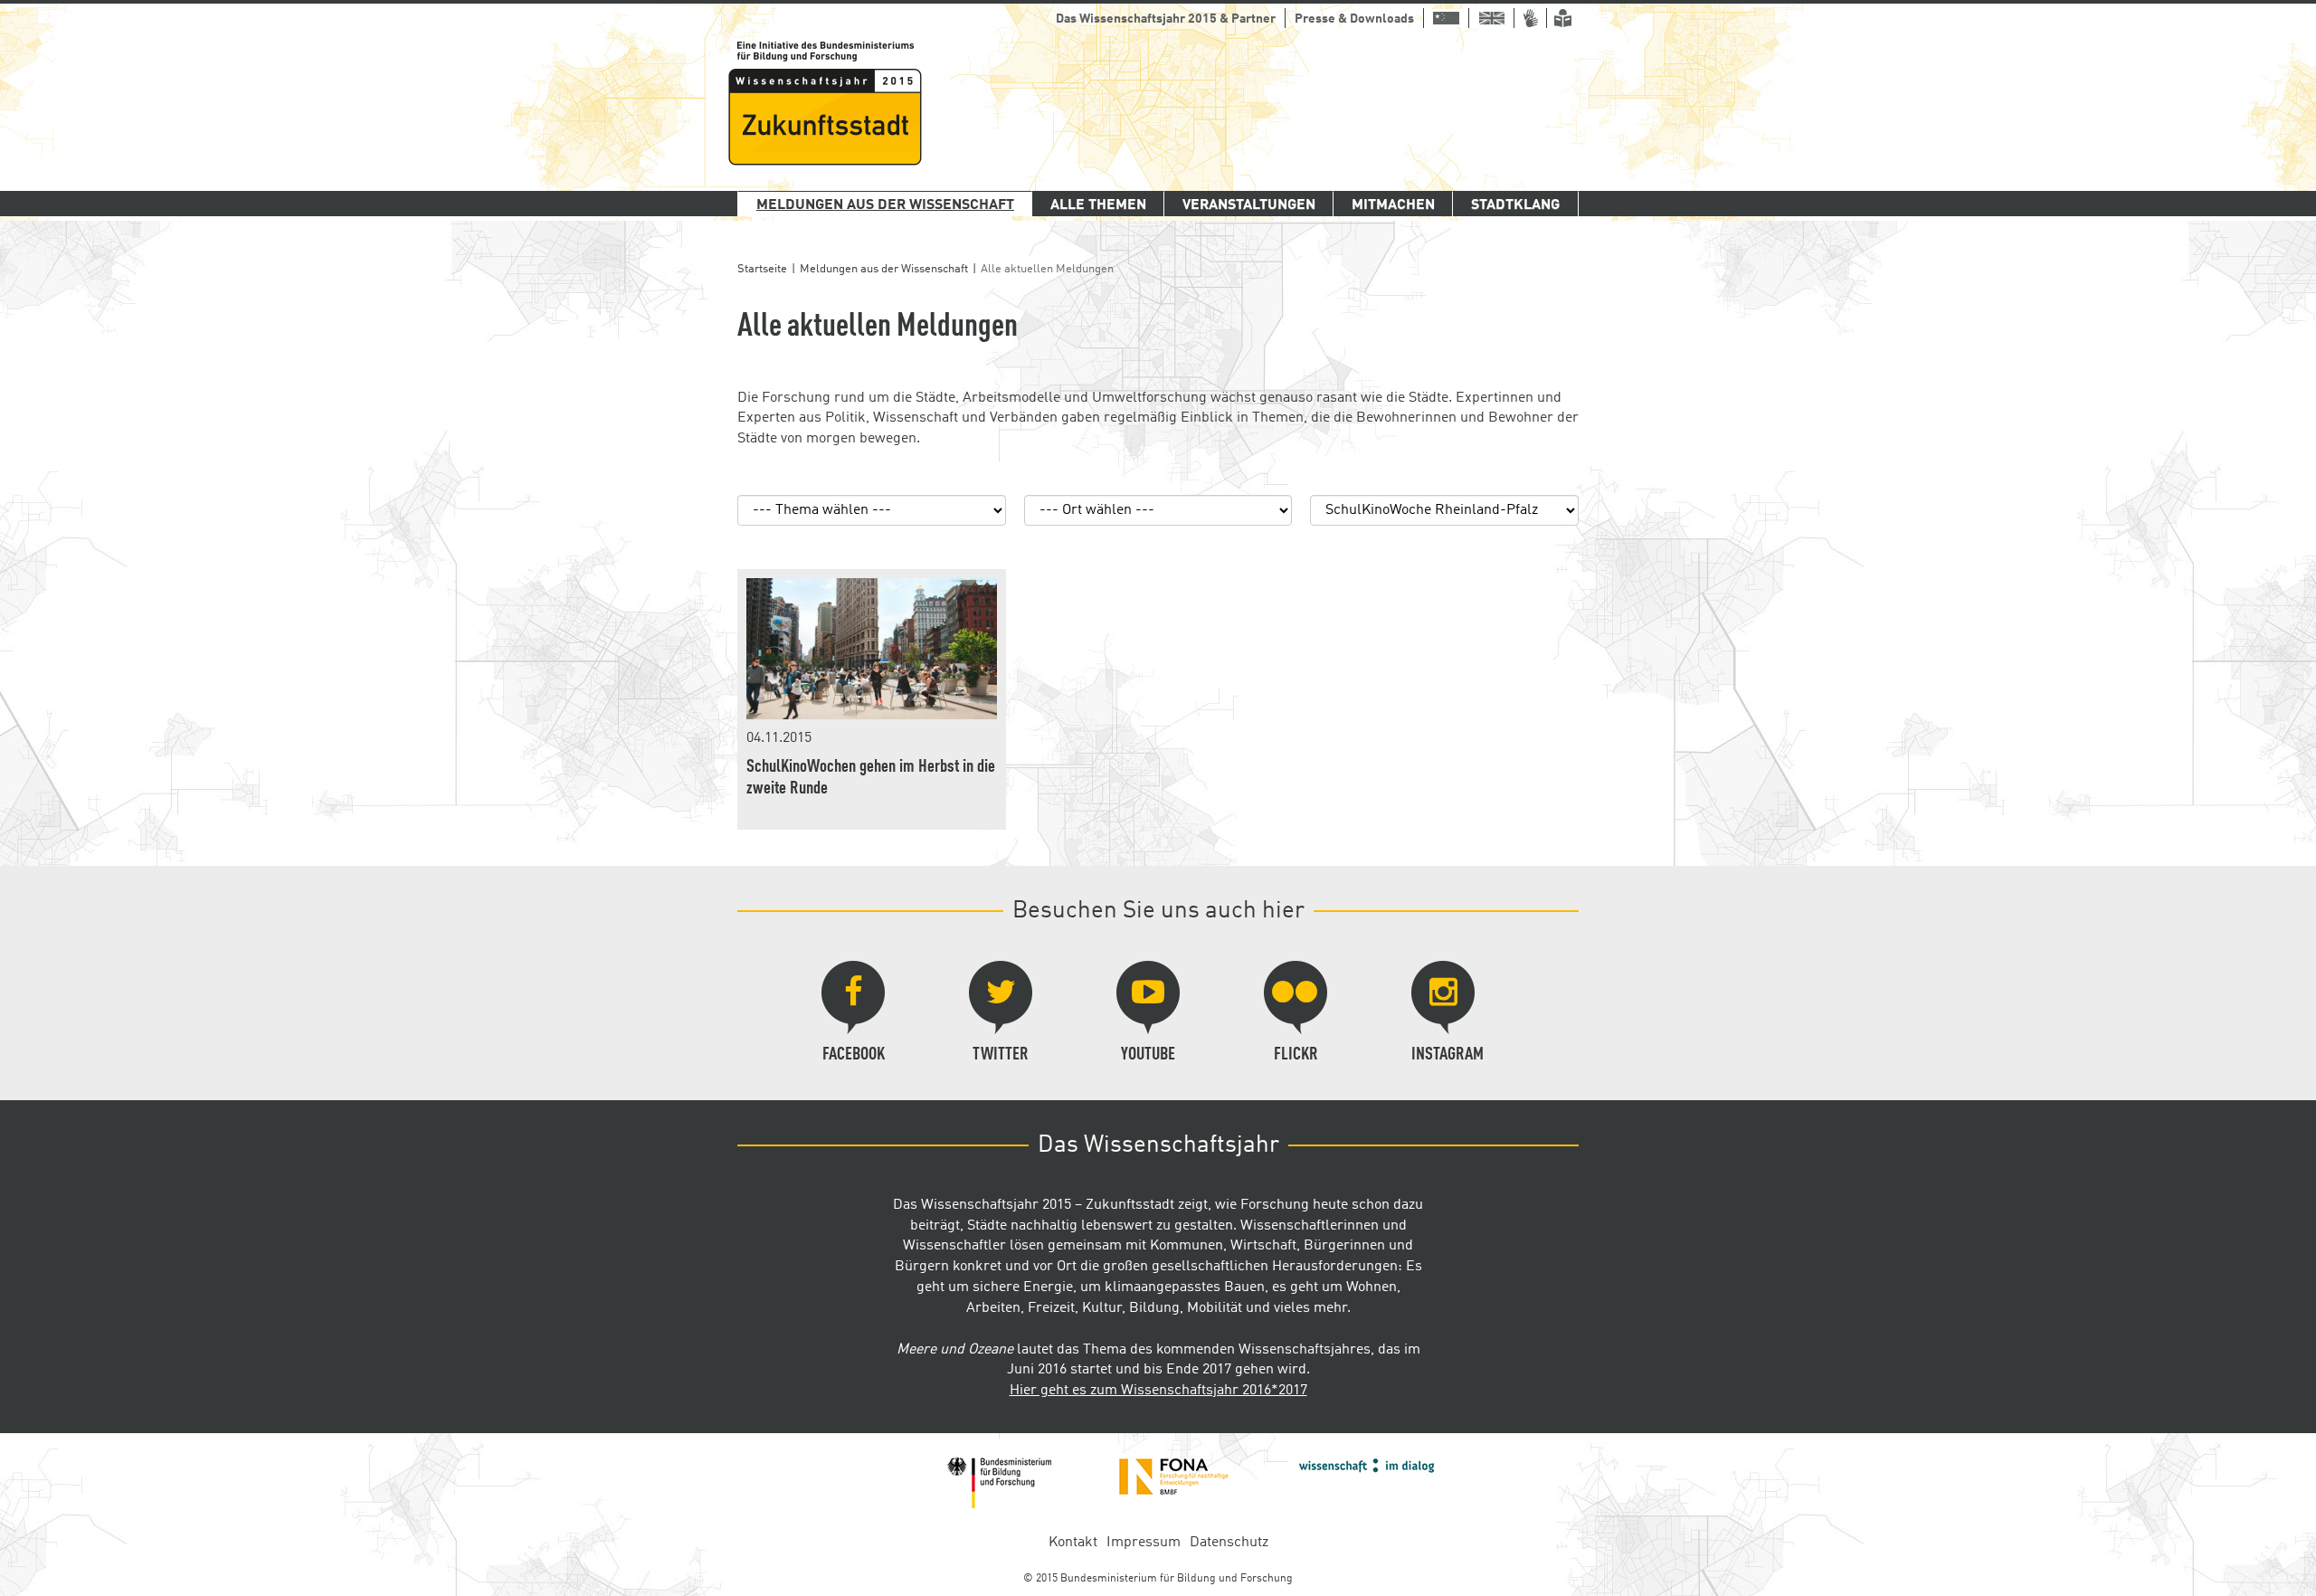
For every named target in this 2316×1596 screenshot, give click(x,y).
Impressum (1144, 1543)
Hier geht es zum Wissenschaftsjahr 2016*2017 (1158, 1391)
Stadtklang (1515, 205)
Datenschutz (1229, 1543)
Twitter (1001, 1055)
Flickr (1296, 1055)
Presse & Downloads (1354, 19)
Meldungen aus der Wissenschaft (885, 205)
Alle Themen (1098, 205)
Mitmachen (1393, 205)
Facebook (854, 1055)
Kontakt (1073, 1543)
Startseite (762, 269)
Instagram (1447, 1055)
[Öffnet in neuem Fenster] (999, 1483)
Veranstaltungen (1249, 205)
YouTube (1148, 1055)
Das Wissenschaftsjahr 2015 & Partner (1166, 19)
